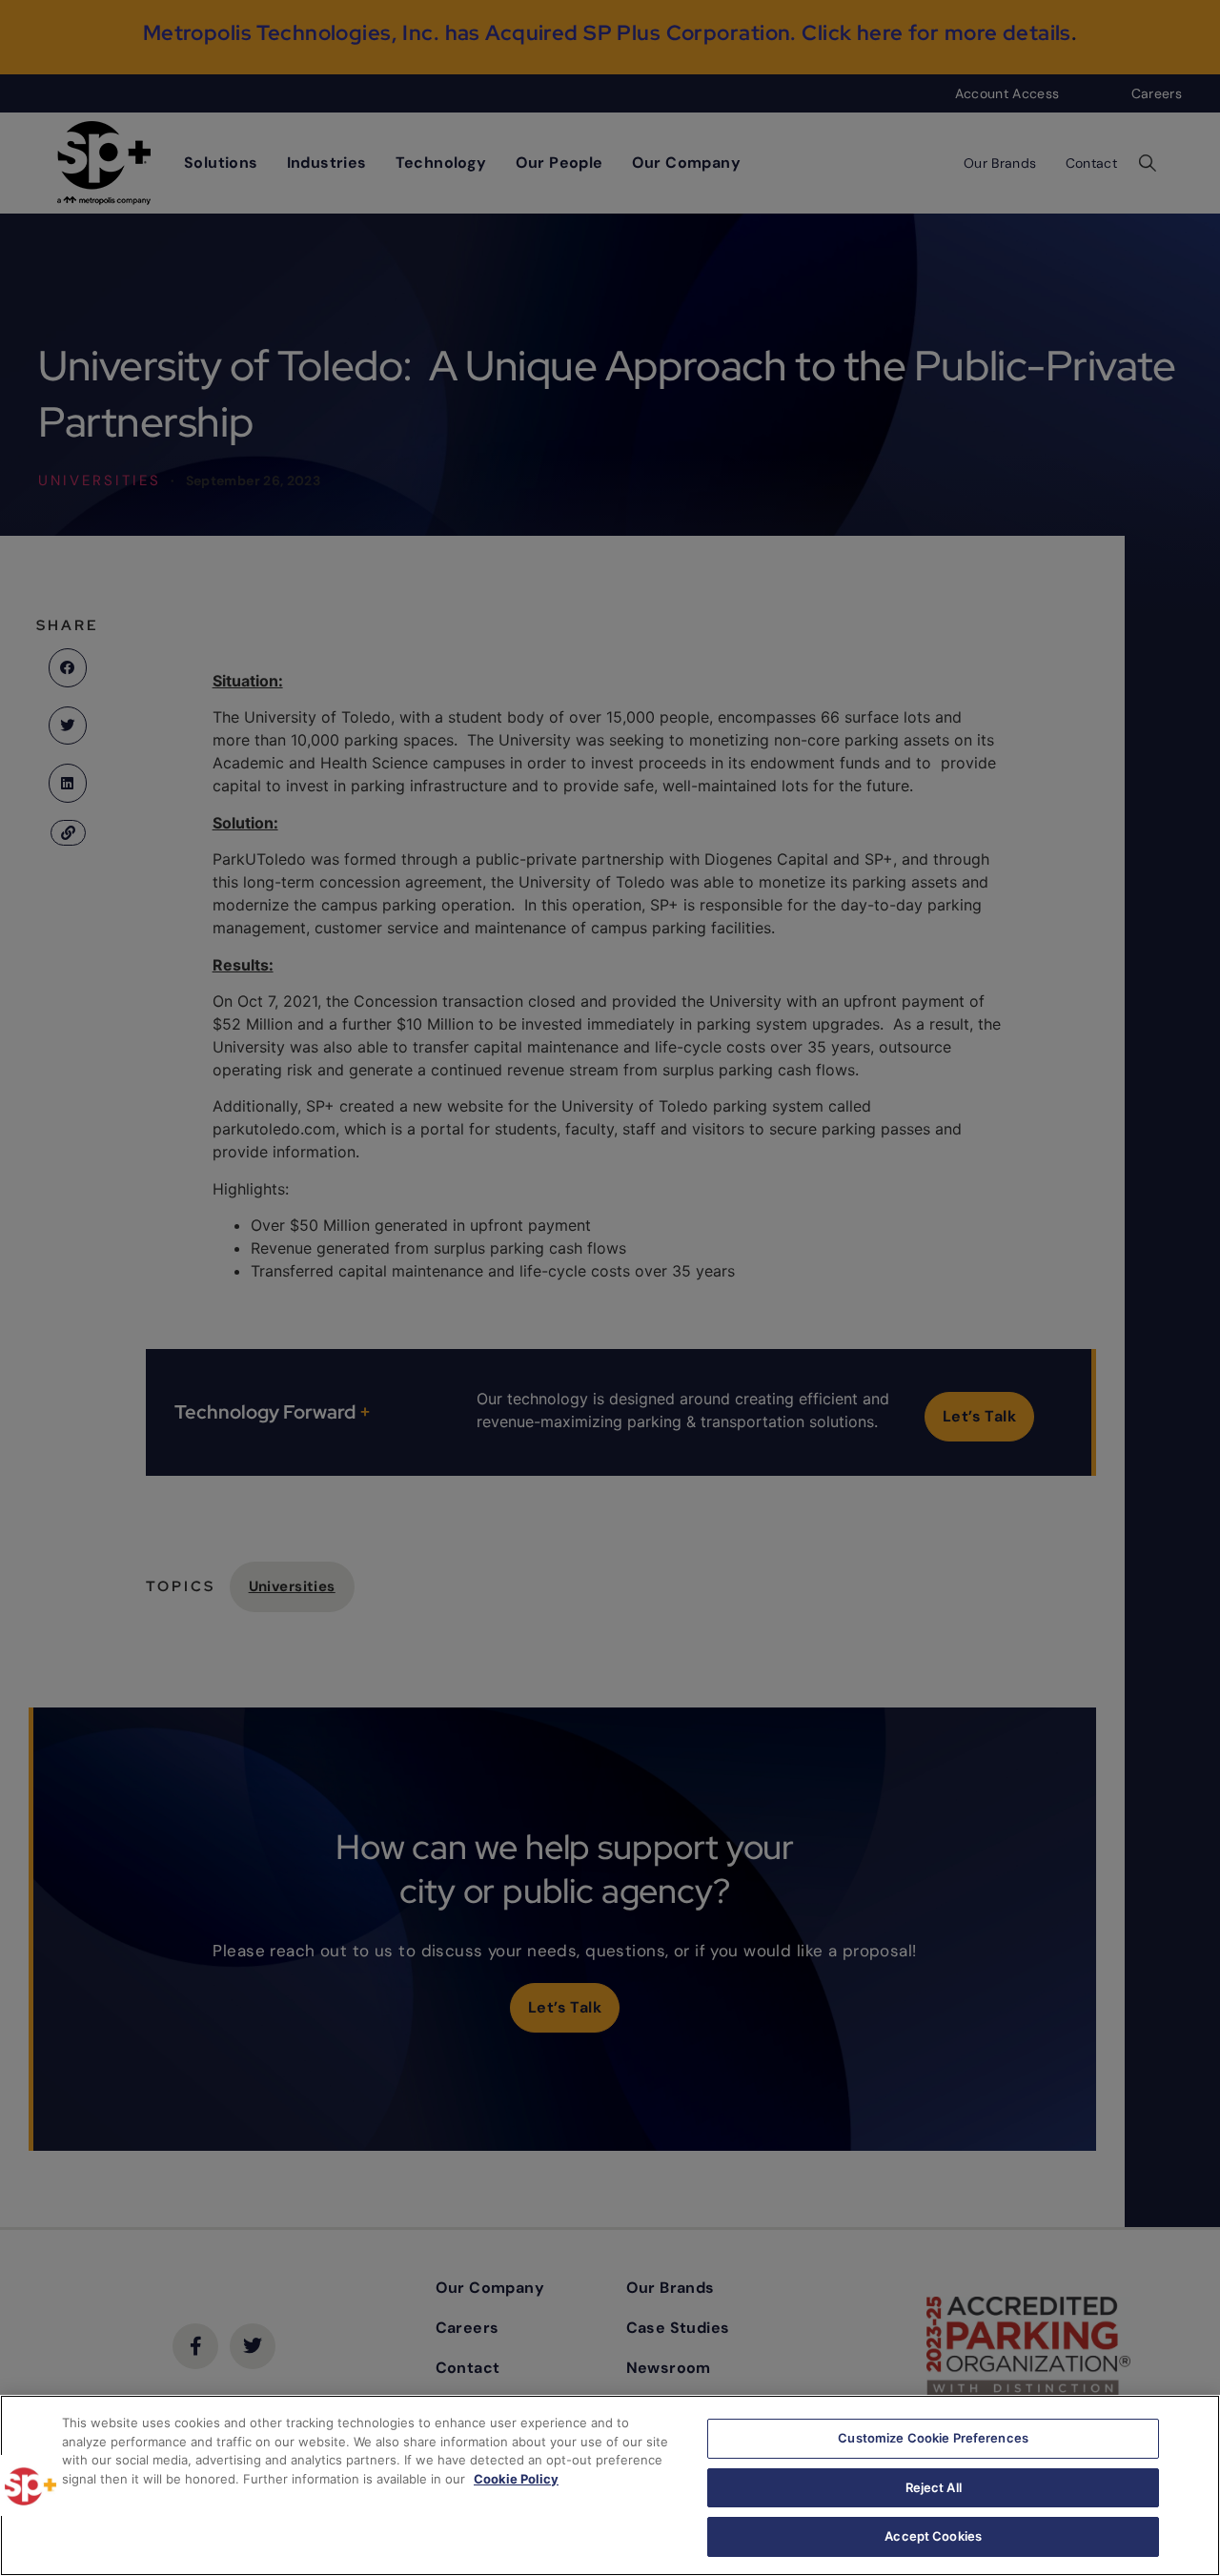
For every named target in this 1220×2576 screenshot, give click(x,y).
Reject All (934, 2487)
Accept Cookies (933, 2536)
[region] (610, 2485)
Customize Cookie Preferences (933, 2438)
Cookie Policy (516, 2479)
